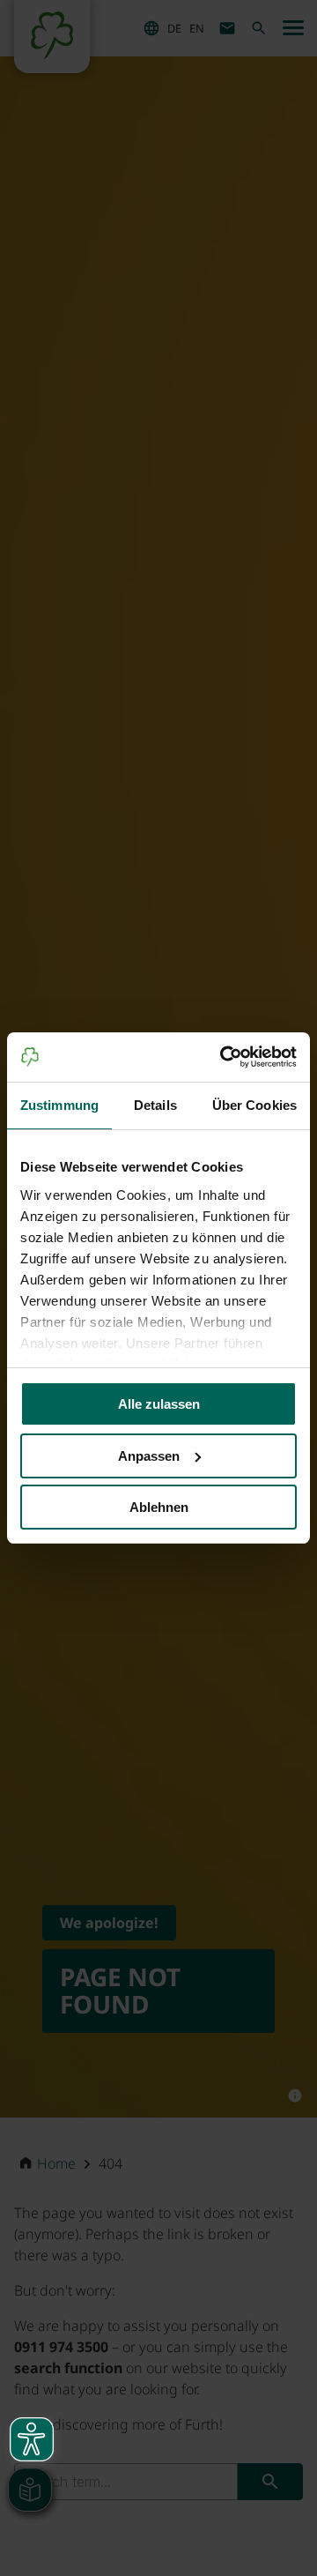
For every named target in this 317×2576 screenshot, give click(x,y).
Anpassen (149, 1456)
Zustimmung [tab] (59, 1105)
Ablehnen (159, 1507)
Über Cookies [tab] (254, 1105)
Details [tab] (155, 1105)
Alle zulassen (159, 1404)
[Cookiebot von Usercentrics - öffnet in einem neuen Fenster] (224, 1057)
